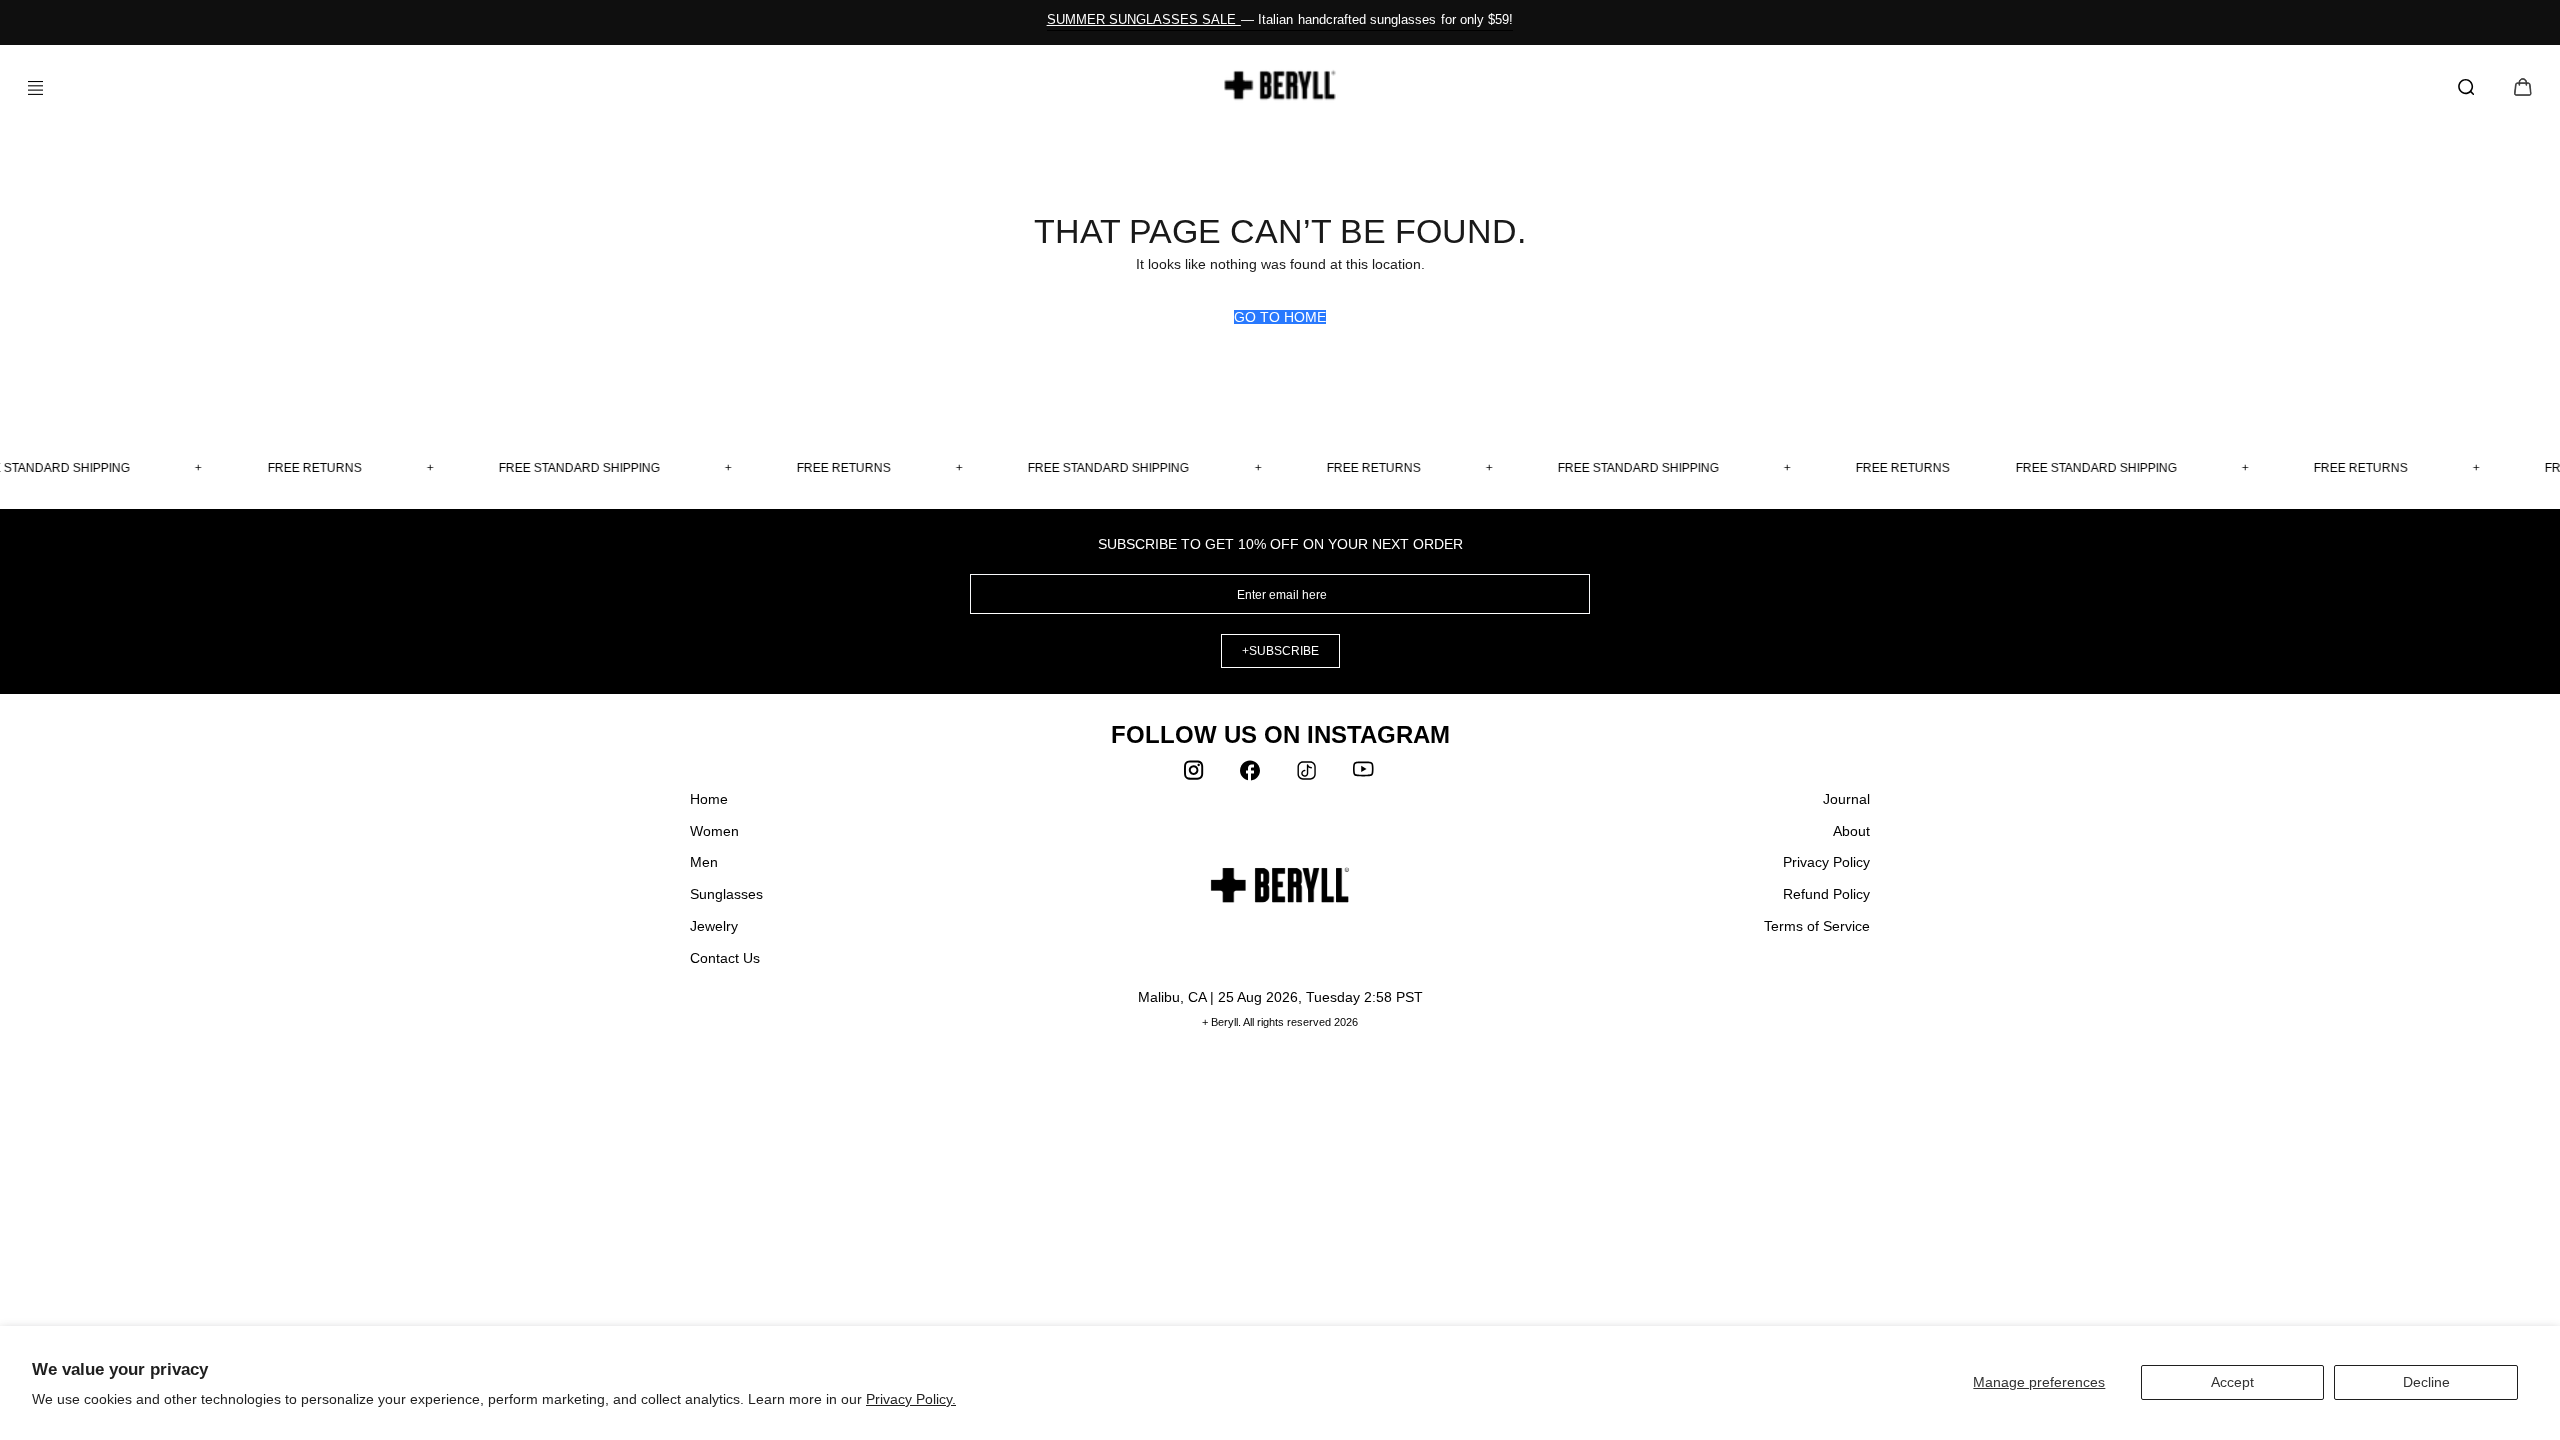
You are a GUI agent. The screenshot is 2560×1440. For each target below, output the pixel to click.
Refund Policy (1826, 894)
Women (714, 831)
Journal (1846, 799)
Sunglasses (726, 894)
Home (709, 799)
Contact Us (725, 958)
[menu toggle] (28, 87)
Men (704, 862)
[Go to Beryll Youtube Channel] (1364, 775)
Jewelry (714, 926)
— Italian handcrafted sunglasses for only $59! (1280, 19)
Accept (2232, 1382)
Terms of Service (1817, 926)
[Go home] (1280, 85)
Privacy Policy (1826, 862)
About (1851, 831)
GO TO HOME (1280, 317)
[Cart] (2523, 89)
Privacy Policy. (911, 1399)
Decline (2426, 1382)
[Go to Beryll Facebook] (1252, 775)
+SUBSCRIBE (1280, 651)
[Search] (2470, 88)
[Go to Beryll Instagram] (1196, 775)
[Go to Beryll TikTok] (1308, 775)
